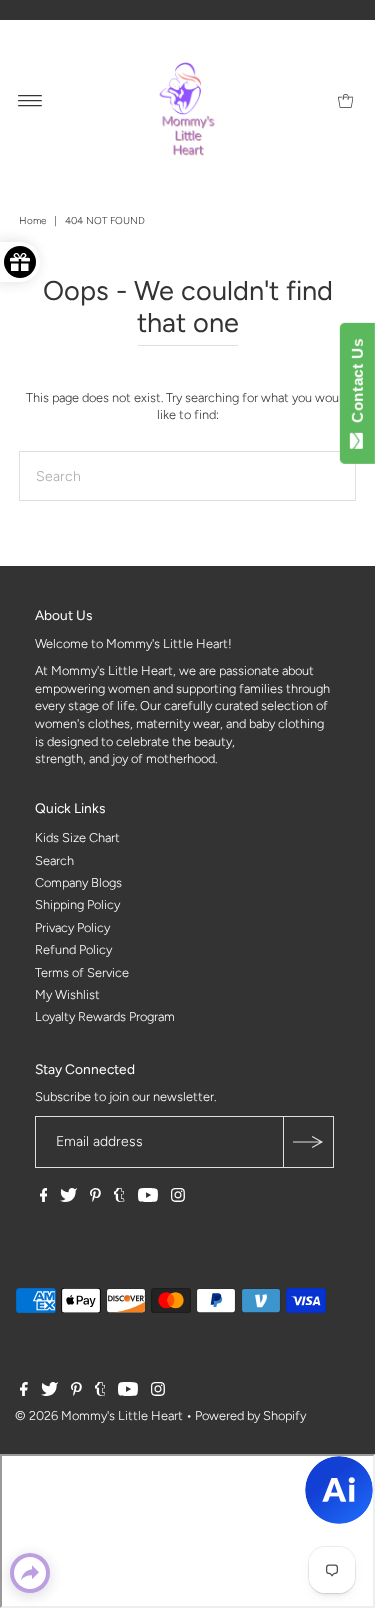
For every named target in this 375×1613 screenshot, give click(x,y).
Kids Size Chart (77, 837)
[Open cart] (345, 100)
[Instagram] (178, 1198)
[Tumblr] (119, 1198)
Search (54, 860)
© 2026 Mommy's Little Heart (99, 1415)
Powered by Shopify (250, 1415)
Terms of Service (82, 972)
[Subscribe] (308, 1142)
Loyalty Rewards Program (105, 1016)
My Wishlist (67, 994)
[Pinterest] (95, 1198)
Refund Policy (73, 949)
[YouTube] (148, 1198)
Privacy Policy (72, 927)
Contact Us (357, 385)
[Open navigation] (30, 100)
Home (32, 220)
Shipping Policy (77, 904)
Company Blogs (78, 882)
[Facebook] (44, 1198)
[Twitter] (68, 1198)
